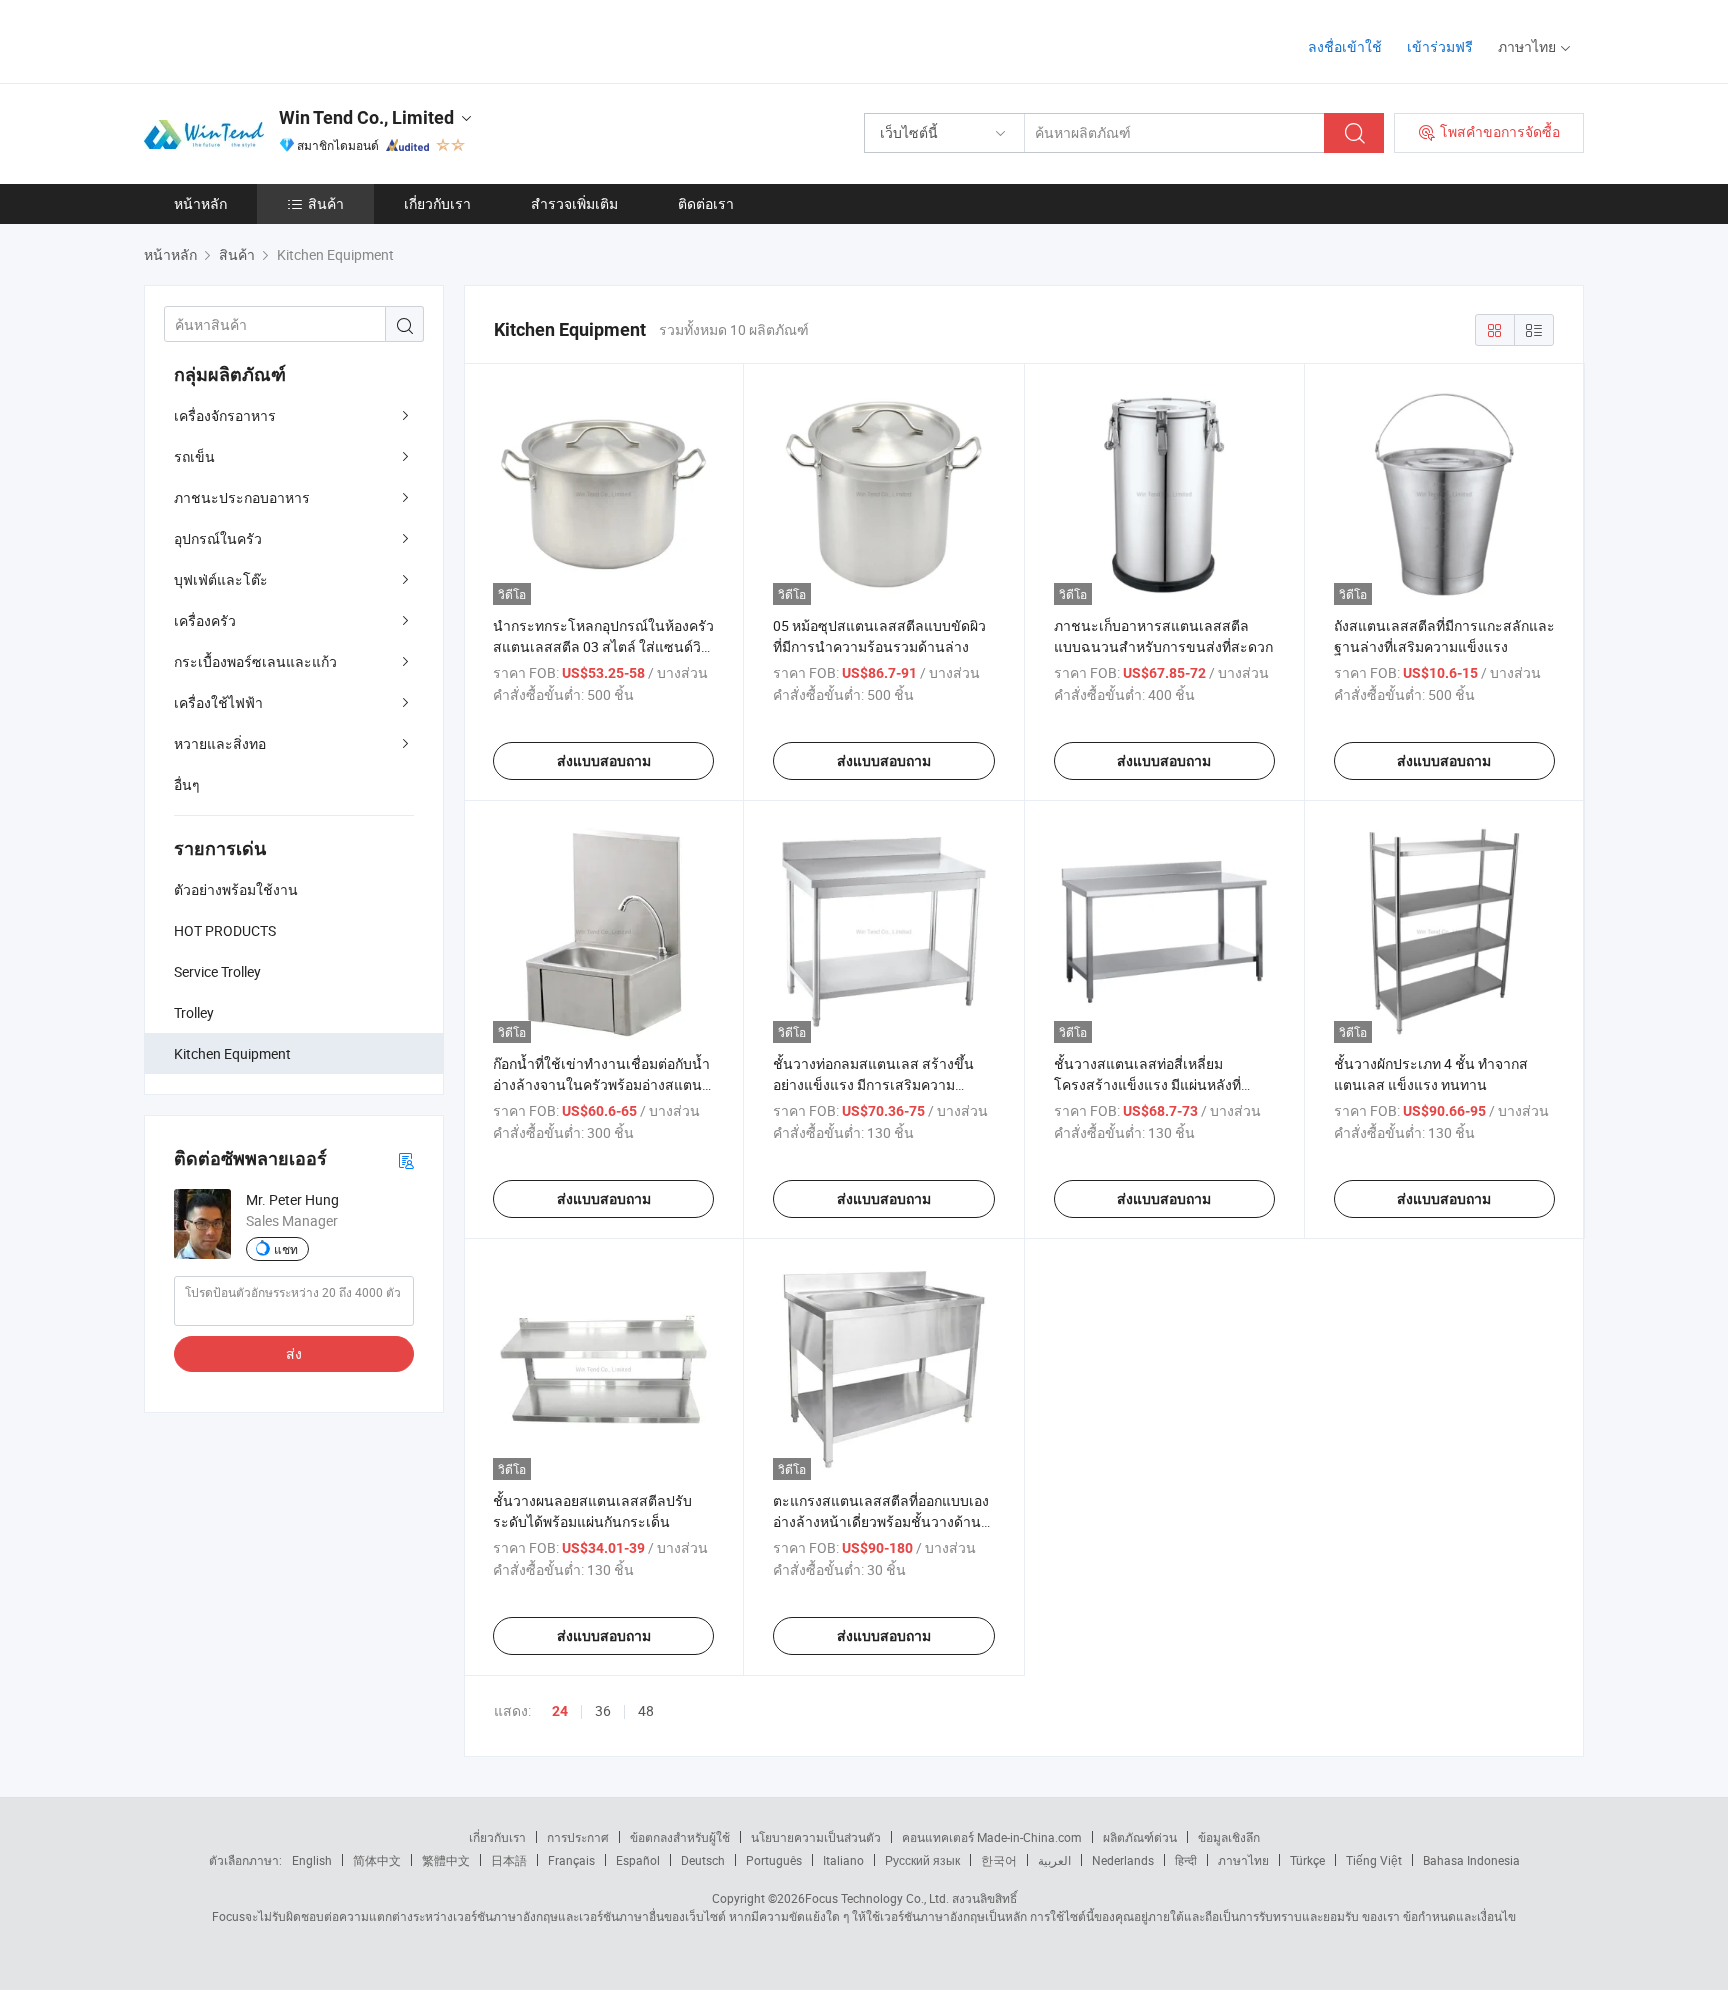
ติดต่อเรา (706, 203)
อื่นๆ (187, 784)
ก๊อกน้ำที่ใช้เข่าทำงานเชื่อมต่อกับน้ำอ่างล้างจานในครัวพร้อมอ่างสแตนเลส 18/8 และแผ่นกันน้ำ (601, 1084)
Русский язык (922, 1860)
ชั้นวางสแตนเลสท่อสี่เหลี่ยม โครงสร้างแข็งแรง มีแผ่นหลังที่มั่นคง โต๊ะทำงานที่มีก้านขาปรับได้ (1158, 1084)
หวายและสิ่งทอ (220, 743)
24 (560, 1711)
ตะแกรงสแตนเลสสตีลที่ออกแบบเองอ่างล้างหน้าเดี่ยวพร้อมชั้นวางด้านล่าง (881, 1521)
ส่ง (294, 1353)
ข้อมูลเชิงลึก (1229, 1837)
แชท (286, 1249)
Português (774, 1860)
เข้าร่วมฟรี (1440, 46)
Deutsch (703, 1860)
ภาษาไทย (1243, 1860)
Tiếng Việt (1374, 1860)
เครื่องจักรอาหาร (225, 415)
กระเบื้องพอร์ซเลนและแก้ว (255, 661)
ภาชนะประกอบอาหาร (242, 497)
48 (646, 1710)
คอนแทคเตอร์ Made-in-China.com (992, 1837)
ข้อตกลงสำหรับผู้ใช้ (680, 1837)
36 (603, 1710)
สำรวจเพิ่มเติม (574, 203)
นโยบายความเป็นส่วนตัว (816, 1837)
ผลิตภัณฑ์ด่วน (1140, 1837)
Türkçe (1307, 1860)
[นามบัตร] (406, 1159)
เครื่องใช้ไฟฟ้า (218, 702)
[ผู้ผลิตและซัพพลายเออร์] (272, 39)
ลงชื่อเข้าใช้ (1345, 46)
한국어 (999, 1860)
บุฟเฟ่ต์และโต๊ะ (221, 579)
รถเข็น (194, 456)
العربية (1054, 1860)
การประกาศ (578, 1837)
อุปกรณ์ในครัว (218, 538)
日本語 (509, 1860)
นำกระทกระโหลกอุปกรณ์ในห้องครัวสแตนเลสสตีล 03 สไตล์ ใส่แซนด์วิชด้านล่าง (603, 646)
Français (571, 1860)
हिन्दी (1186, 1860)
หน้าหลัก (200, 203)
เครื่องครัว (205, 620)
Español (638, 1860)
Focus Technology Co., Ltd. (877, 1898)
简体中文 (377, 1860)
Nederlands (1123, 1860)
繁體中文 (446, 1860)
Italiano (843, 1860)
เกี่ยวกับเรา (437, 203)
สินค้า (326, 203)
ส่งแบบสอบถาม (604, 761)
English (312, 1860)
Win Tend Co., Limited (366, 117)
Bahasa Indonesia (1471, 1860)
